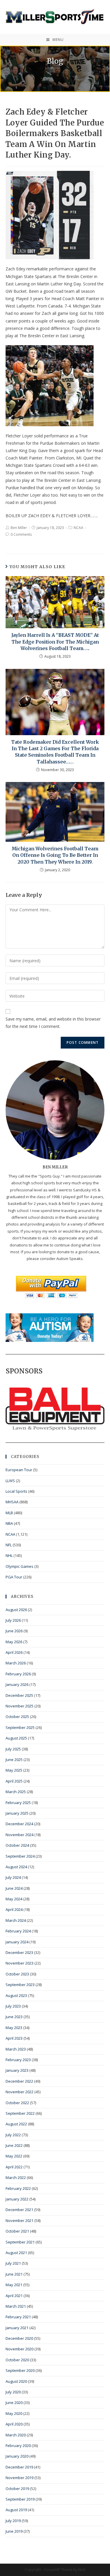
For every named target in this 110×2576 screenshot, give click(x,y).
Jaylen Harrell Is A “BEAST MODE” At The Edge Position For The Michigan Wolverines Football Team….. (55, 642)
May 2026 (14, 1642)
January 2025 (17, 1813)
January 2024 (17, 1942)
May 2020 (14, 2413)
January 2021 (17, 2328)
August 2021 (16, 2253)
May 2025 (14, 1770)
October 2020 (17, 2360)
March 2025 (16, 1792)
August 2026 (16, 1610)
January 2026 (17, 1684)
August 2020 (16, 2381)
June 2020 (14, 2403)
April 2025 (14, 1781)
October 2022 (17, 2103)
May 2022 (14, 2156)
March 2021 (16, 2306)
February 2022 (18, 2188)
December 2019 (19, 2467)
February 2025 (18, 1803)
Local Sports (16, 1491)
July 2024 (13, 1877)
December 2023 (19, 1952)
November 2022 (20, 2092)
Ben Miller (19, 528)
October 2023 (17, 1974)
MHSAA (12, 1502)
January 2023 (17, 2070)
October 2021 (17, 2231)
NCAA (78, 528)
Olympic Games (20, 1566)
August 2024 (16, 1867)
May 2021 (14, 2285)
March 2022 (16, 2177)
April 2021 (14, 2296)
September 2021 (20, 2242)
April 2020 (14, 2424)
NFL (9, 1545)
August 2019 (16, 2510)
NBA (9, 1523)
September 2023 (20, 1985)
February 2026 (18, 1674)
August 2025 (16, 1738)
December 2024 (19, 1824)
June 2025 (14, 1760)
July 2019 (13, 2521)
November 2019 (20, 2478)
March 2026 (16, 1663)
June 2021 (14, 2274)
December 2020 (19, 2338)
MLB (9, 1513)
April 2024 (14, 1909)
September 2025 (20, 1727)
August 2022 (16, 2124)
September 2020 (20, 2370)
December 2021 (19, 2210)
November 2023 (20, 1963)
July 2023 (13, 2006)
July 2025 (13, 1749)
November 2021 (20, 2220)
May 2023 (14, 2028)
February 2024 (18, 1931)
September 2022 (20, 2113)
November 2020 (20, 2349)
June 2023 (14, 2017)
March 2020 (16, 2435)
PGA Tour (14, 1577)
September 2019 (20, 2499)
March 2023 (16, 2049)
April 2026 (14, 1652)
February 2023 (18, 2060)
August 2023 (16, 1995)
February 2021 (18, 2317)
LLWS (10, 1481)
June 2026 (14, 1631)
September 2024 (20, 1856)
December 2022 (19, 2081)
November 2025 (20, 1706)
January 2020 (17, 2456)
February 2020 (18, 2446)
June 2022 (14, 2145)
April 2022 (14, 2167)
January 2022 (17, 2199)
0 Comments (21, 534)
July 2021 (13, 2263)
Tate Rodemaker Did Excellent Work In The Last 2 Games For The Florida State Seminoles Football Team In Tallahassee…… (55, 752)
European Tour (19, 1470)
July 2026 (13, 1620)
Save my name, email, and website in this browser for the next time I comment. (53, 1023)
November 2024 (20, 1835)
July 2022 (13, 2135)
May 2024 (14, 1899)
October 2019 (17, 2489)
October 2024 (17, 1845)
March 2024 (16, 1920)
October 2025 (17, 1717)
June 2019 (14, 2531)
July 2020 (13, 2392)
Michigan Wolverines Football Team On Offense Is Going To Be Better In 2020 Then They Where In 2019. (55, 855)
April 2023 (14, 2038)
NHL (9, 1555)
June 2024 (14, 1888)
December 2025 (19, 1695)
